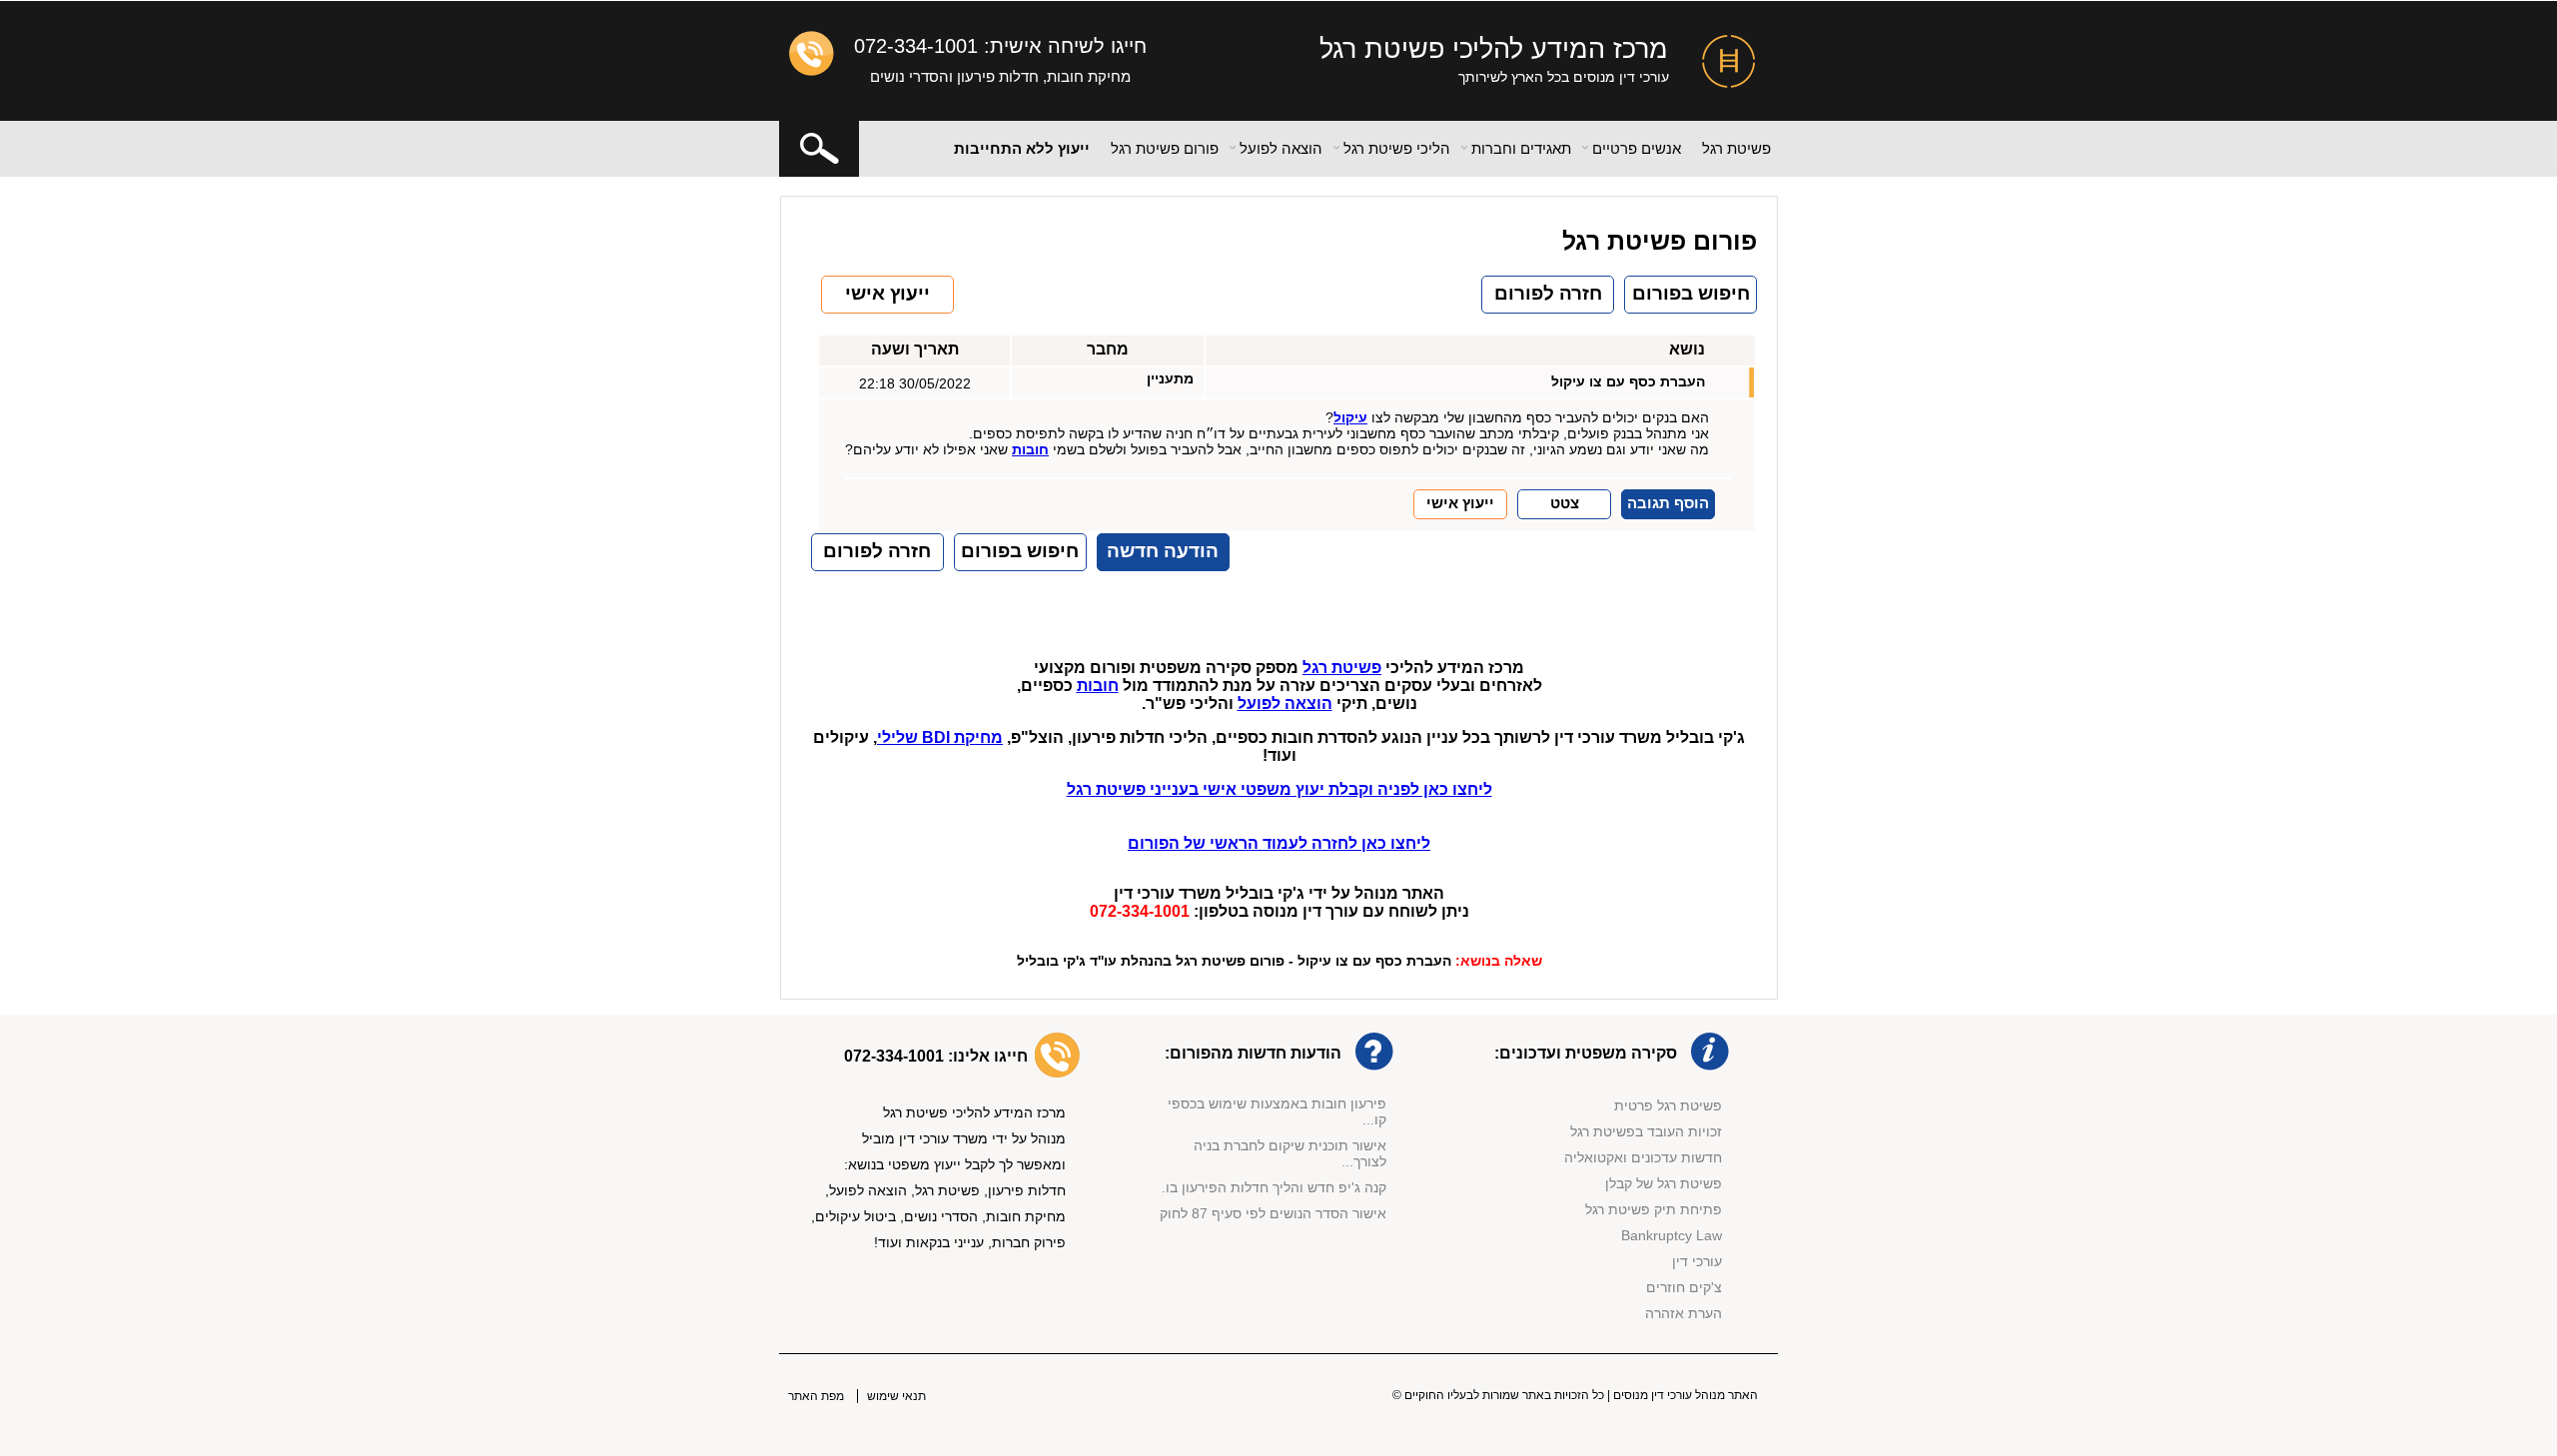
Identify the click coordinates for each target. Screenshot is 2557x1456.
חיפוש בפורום (1691, 293)
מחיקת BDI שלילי (940, 737)
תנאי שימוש (896, 1396)
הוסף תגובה (1668, 503)
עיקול (1350, 417)
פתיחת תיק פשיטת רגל (1654, 1209)
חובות (1030, 449)
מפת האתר (816, 1396)
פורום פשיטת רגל (1165, 148)
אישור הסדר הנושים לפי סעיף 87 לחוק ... (1273, 1213)
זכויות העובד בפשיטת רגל (1646, 1131)
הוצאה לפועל (1285, 704)
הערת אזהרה (1684, 1313)
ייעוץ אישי (887, 293)
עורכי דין (1697, 1261)
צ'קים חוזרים (1684, 1287)
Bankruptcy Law (1672, 1235)
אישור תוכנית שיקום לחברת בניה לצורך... (1290, 1145)
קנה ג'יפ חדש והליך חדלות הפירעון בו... (1270, 1179)
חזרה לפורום (1548, 293)
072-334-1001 (916, 46)
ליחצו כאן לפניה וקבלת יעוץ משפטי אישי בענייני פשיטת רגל (1279, 789)
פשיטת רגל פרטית (1668, 1105)
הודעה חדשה (1163, 551)
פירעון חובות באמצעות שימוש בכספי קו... (1277, 1103)
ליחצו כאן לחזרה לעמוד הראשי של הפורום (1279, 843)
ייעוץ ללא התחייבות (1022, 148)
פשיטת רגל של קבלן (1664, 1183)
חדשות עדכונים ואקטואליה (1643, 1157)
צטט (1565, 503)
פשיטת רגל (1736, 148)
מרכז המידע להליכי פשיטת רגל (1494, 49)
